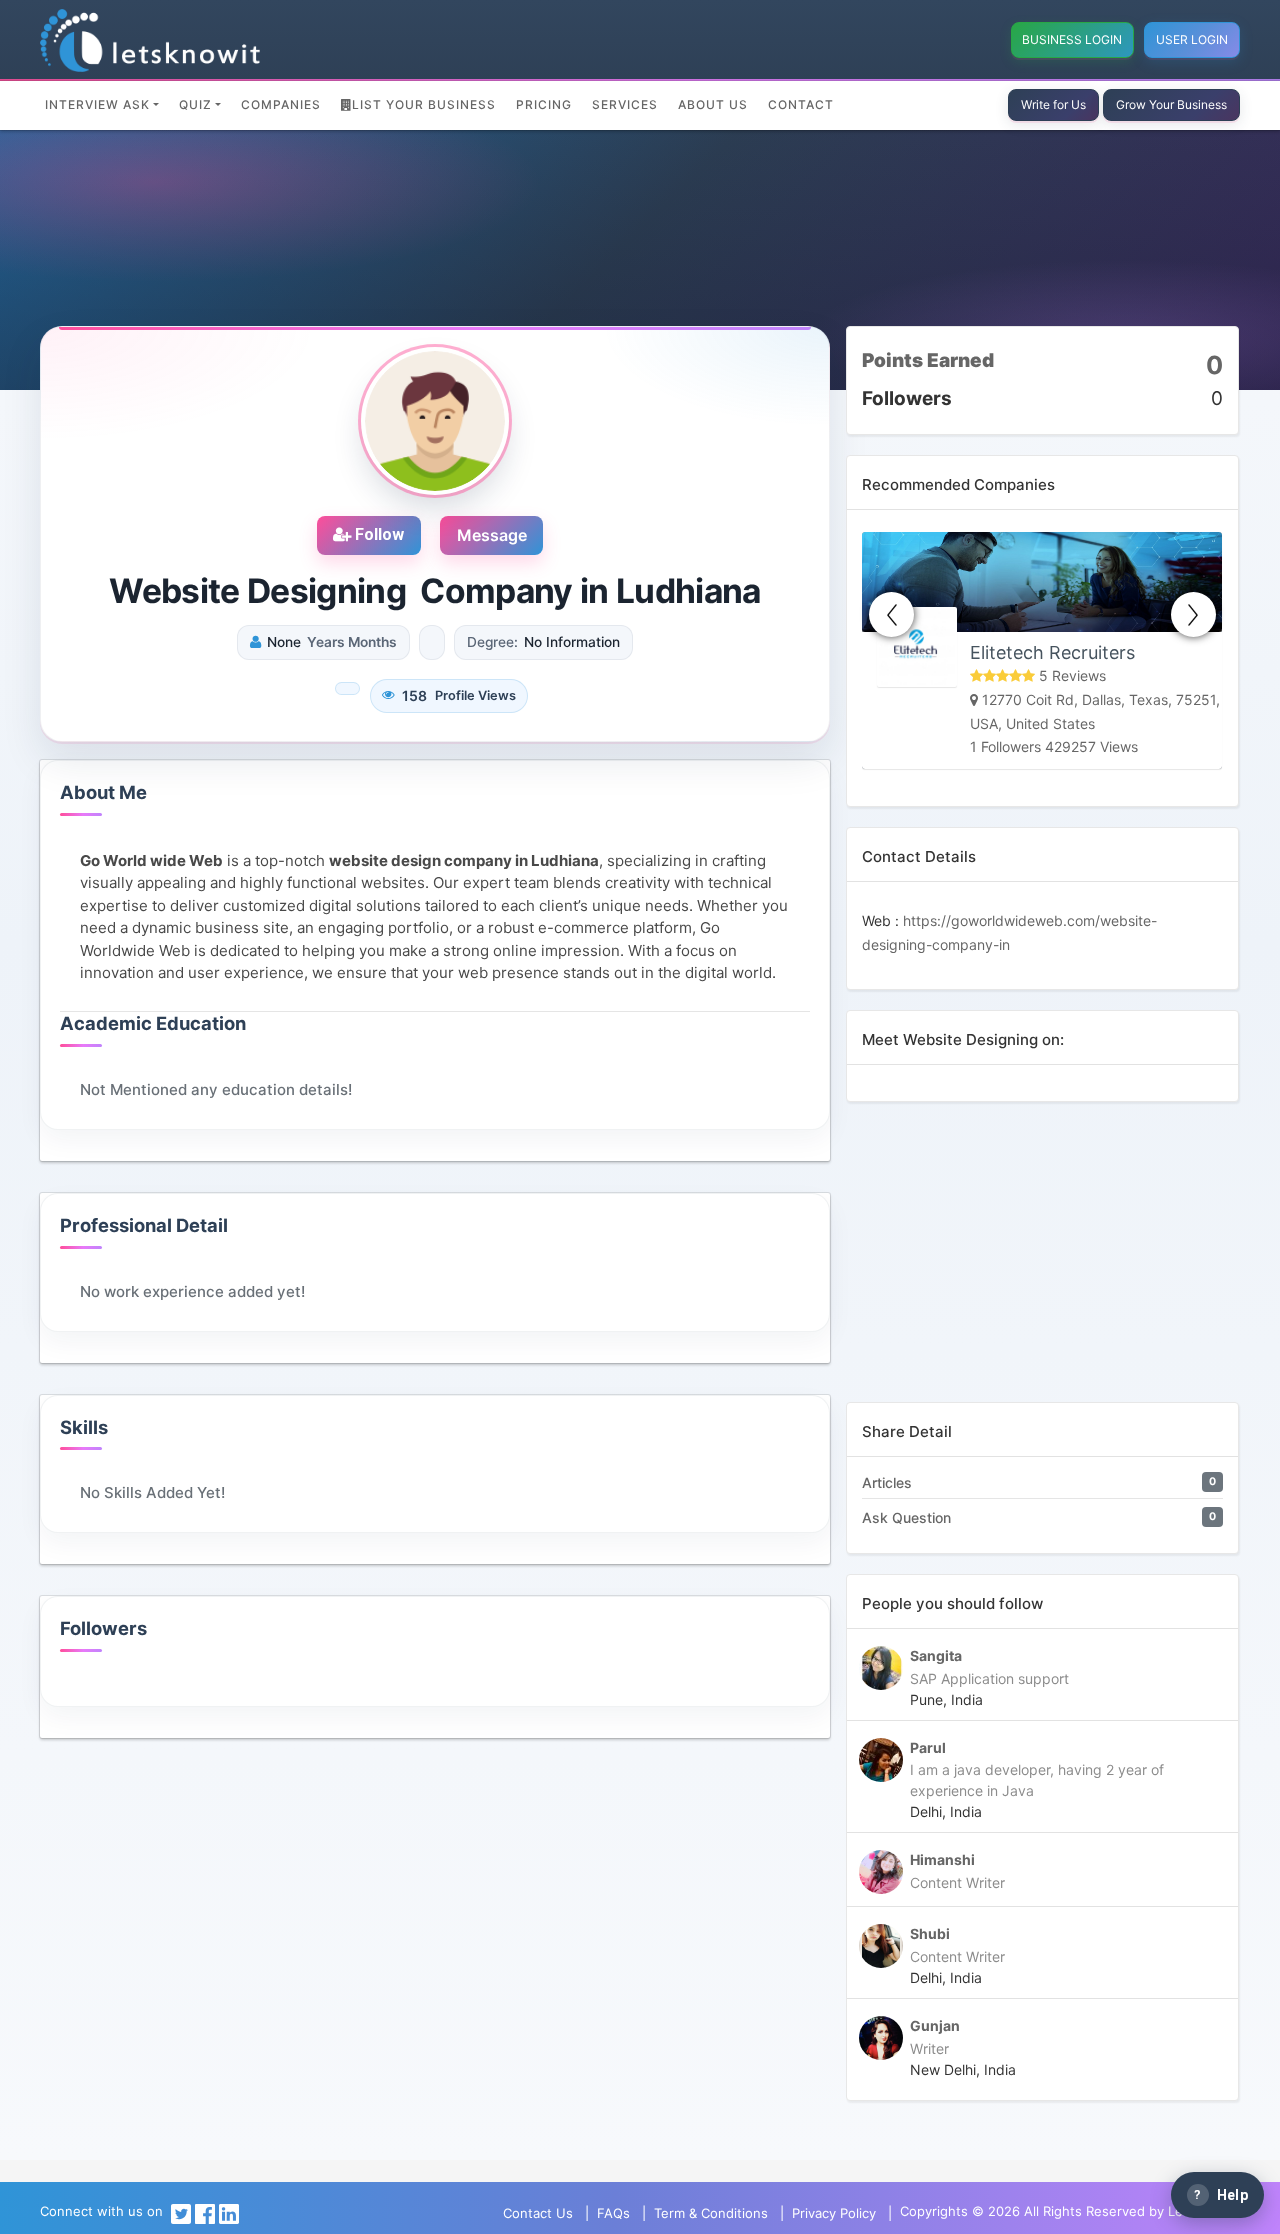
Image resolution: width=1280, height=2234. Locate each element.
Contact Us (538, 2213)
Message (492, 535)
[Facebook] (205, 2213)
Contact (801, 104)
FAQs (613, 2213)
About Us (713, 104)
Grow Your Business (1171, 104)
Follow (377, 534)
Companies (281, 104)
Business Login (1072, 39)
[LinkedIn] (229, 2213)
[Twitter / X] (181, 2213)
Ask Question (906, 1517)
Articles (887, 1482)
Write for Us (1053, 104)
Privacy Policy (834, 2213)
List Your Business (424, 104)
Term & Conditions (711, 2213)
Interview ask (97, 104)
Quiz (195, 104)
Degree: (492, 642)
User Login (1192, 39)
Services (625, 104)
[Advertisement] (1042, 1262)
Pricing (544, 104)
